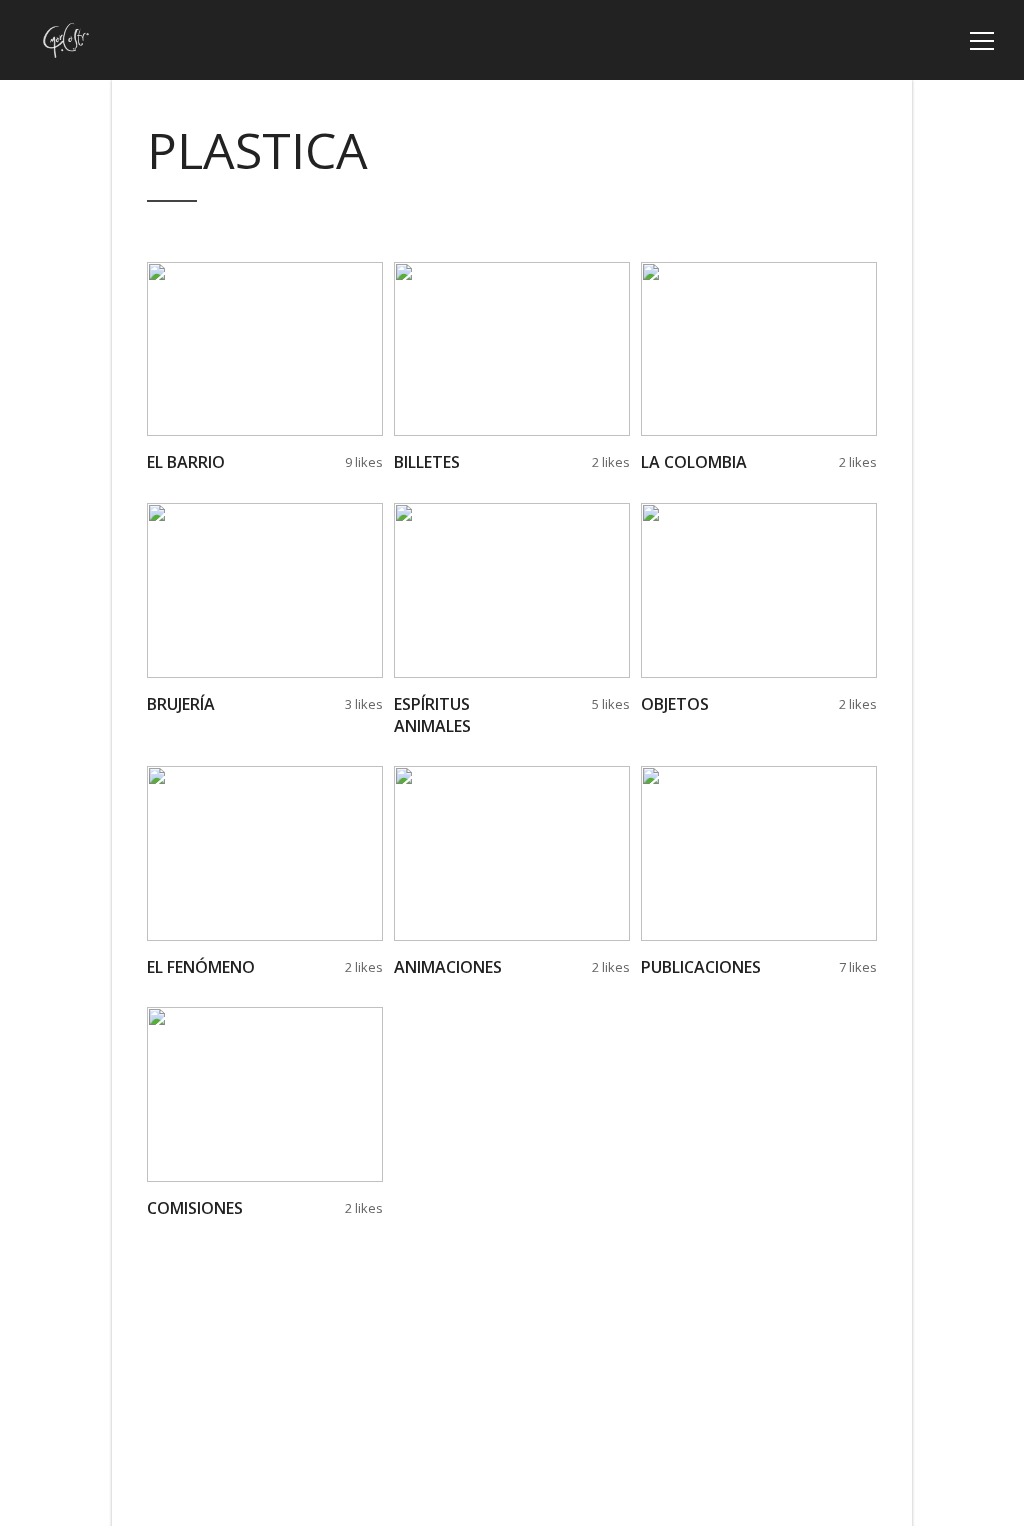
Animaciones (448, 967)
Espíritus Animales (432, 715)
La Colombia (694, 462)
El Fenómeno (201, 967)
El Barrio (186, 462)
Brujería (181, 704)
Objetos (675, 704)
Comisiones (195, 1208)
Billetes (427, 462)
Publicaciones (701, 967)
